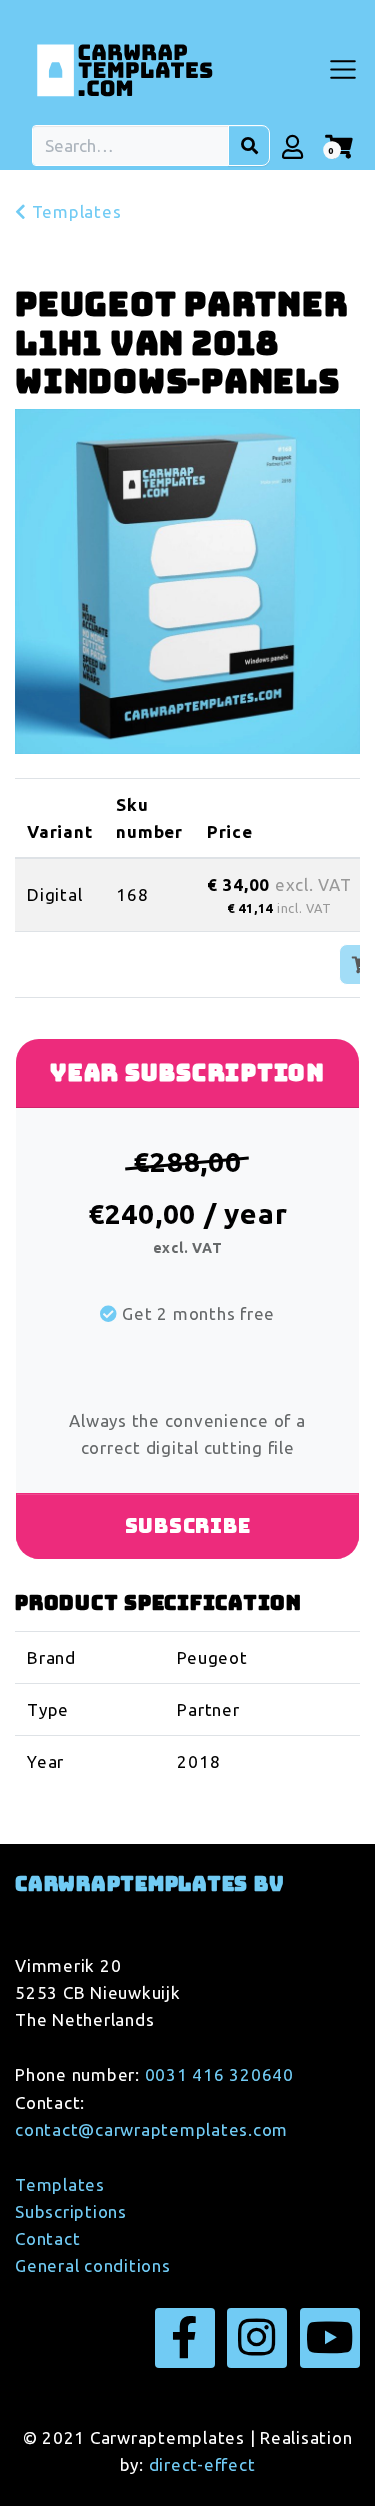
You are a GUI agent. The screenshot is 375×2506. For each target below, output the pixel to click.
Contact (47, 2238)
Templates (74, 211)
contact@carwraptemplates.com (151, 2129)
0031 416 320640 (219, 2074)
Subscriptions (71, 2211)
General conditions (93, 2265)
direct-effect (202, 2464)
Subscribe (188, 1526)
